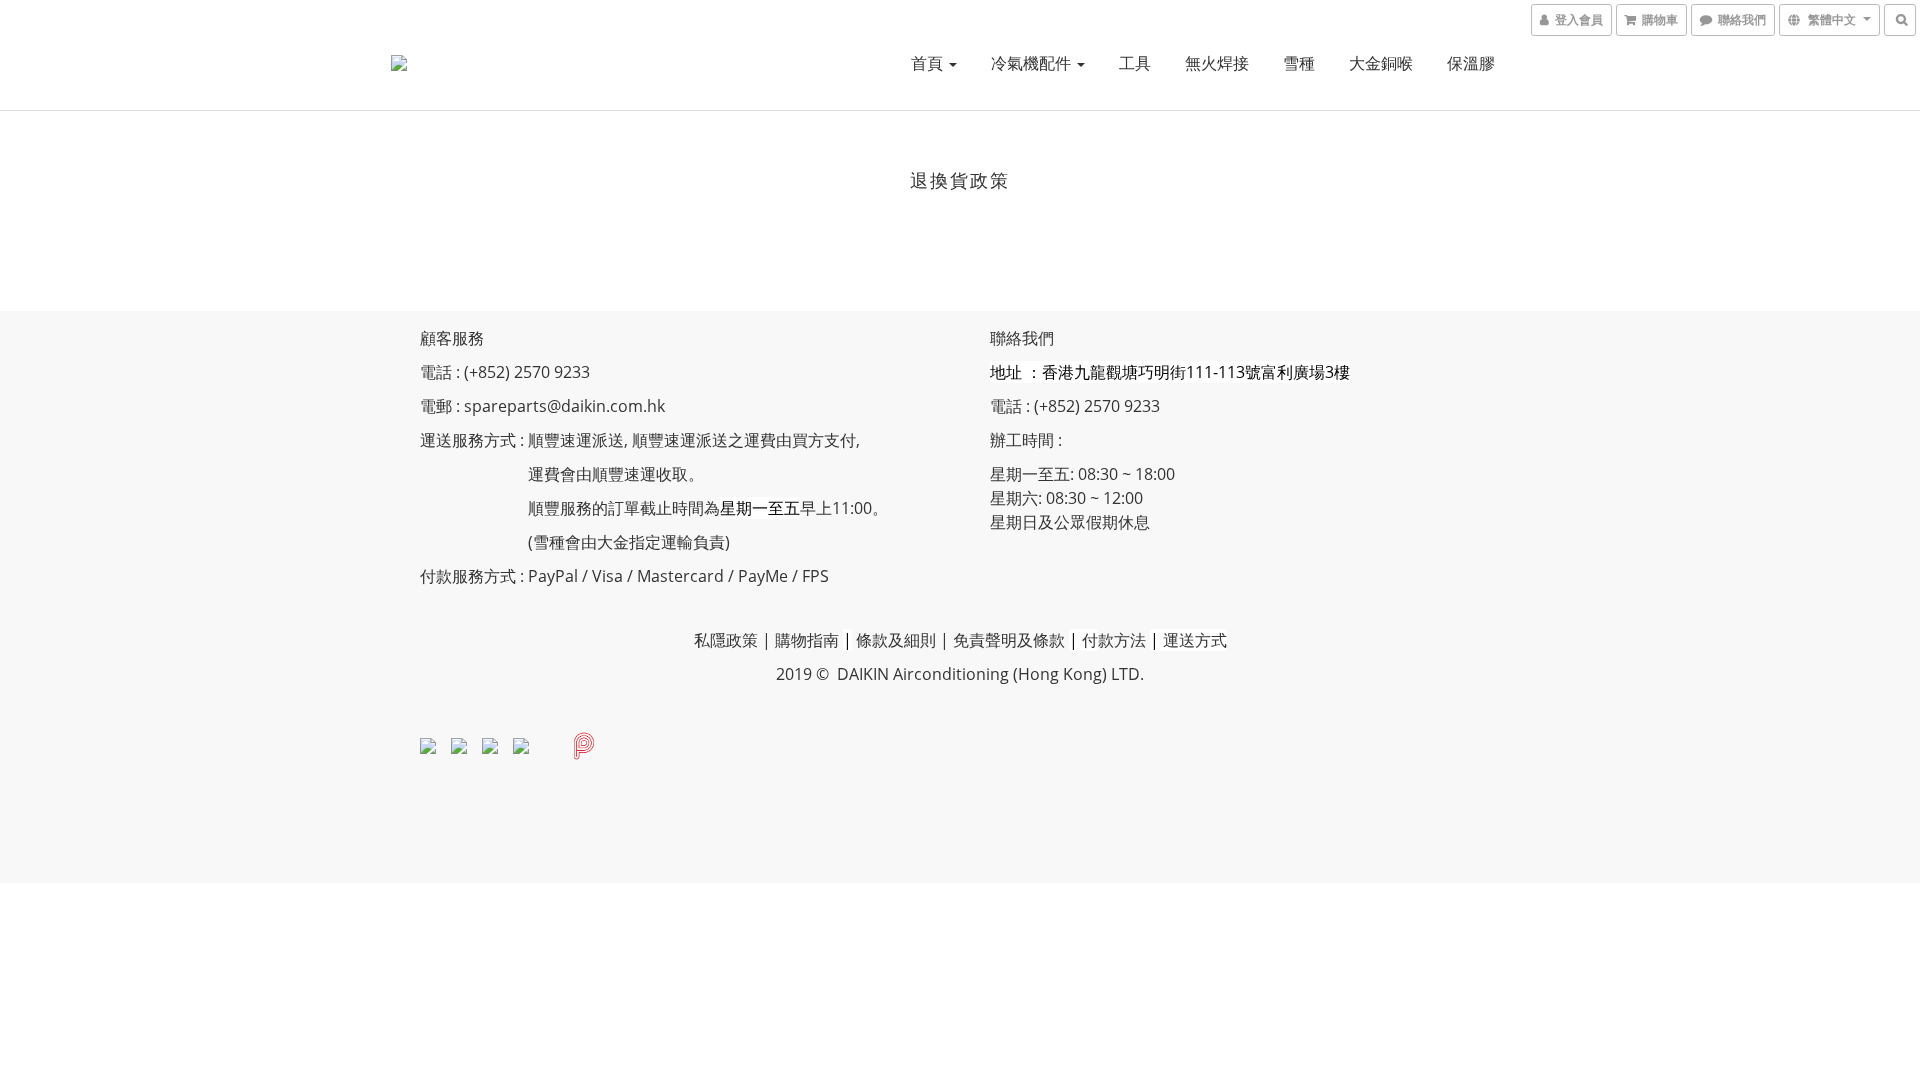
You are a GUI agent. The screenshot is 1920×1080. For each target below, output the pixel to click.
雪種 (1299, 63)
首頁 (929, 63)
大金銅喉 (1381, 63)
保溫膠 (1471, 63)
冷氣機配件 (1033, 63)
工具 (1135, 63)
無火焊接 (1217, 63)
